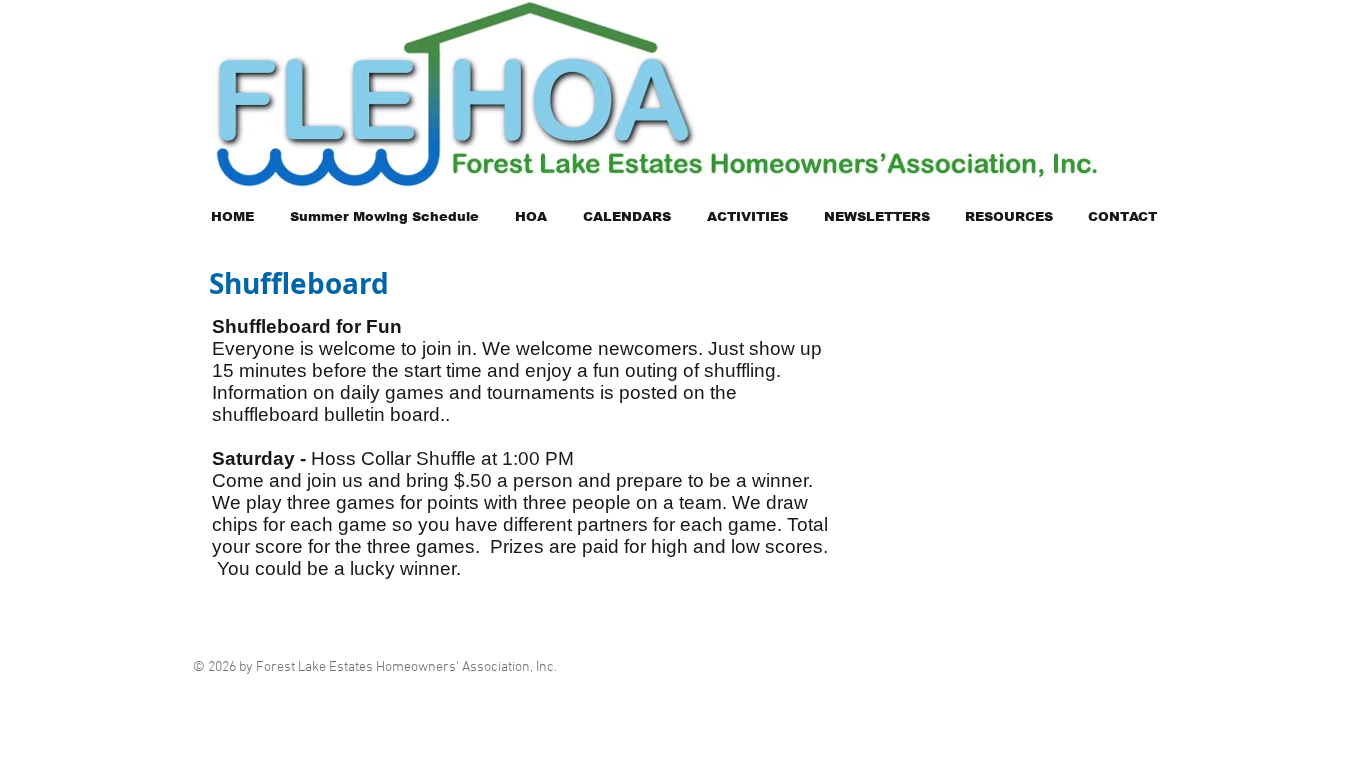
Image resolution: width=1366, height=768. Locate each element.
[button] (531, 216)
